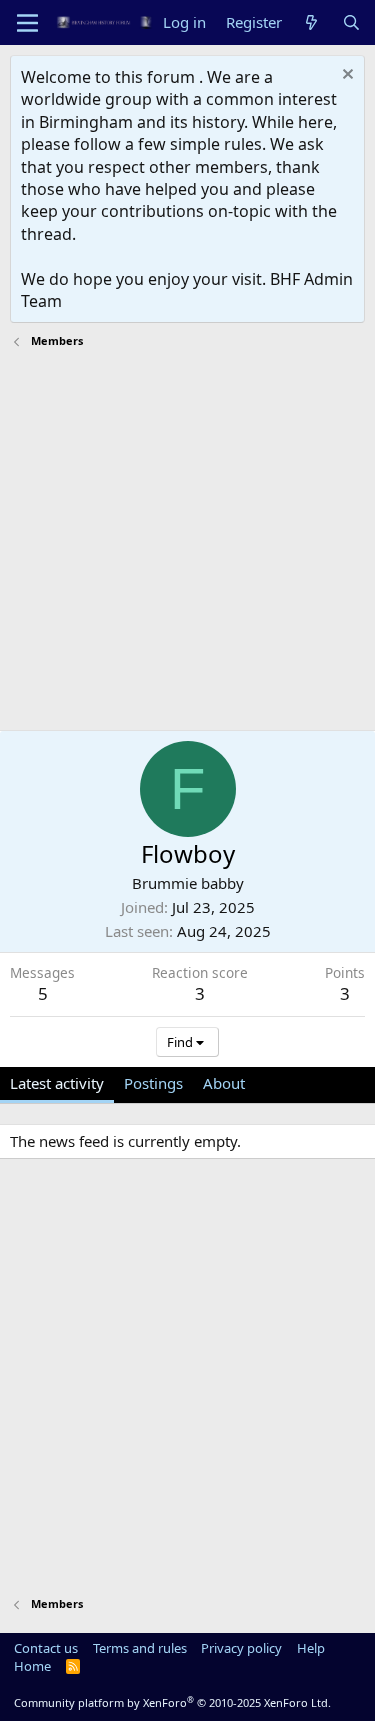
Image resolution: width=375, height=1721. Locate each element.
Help (311, 1648)
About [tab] (224, 1083)
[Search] (351, 22)
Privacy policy (241, 1648)
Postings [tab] (153, 1083)
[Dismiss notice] (345, 76)
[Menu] (27, 23)
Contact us (46, 1648)
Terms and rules (140, 1648)
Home (32, 1666)
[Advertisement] (187, 542)
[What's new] (311, 22)
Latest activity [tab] (57, 1083)
